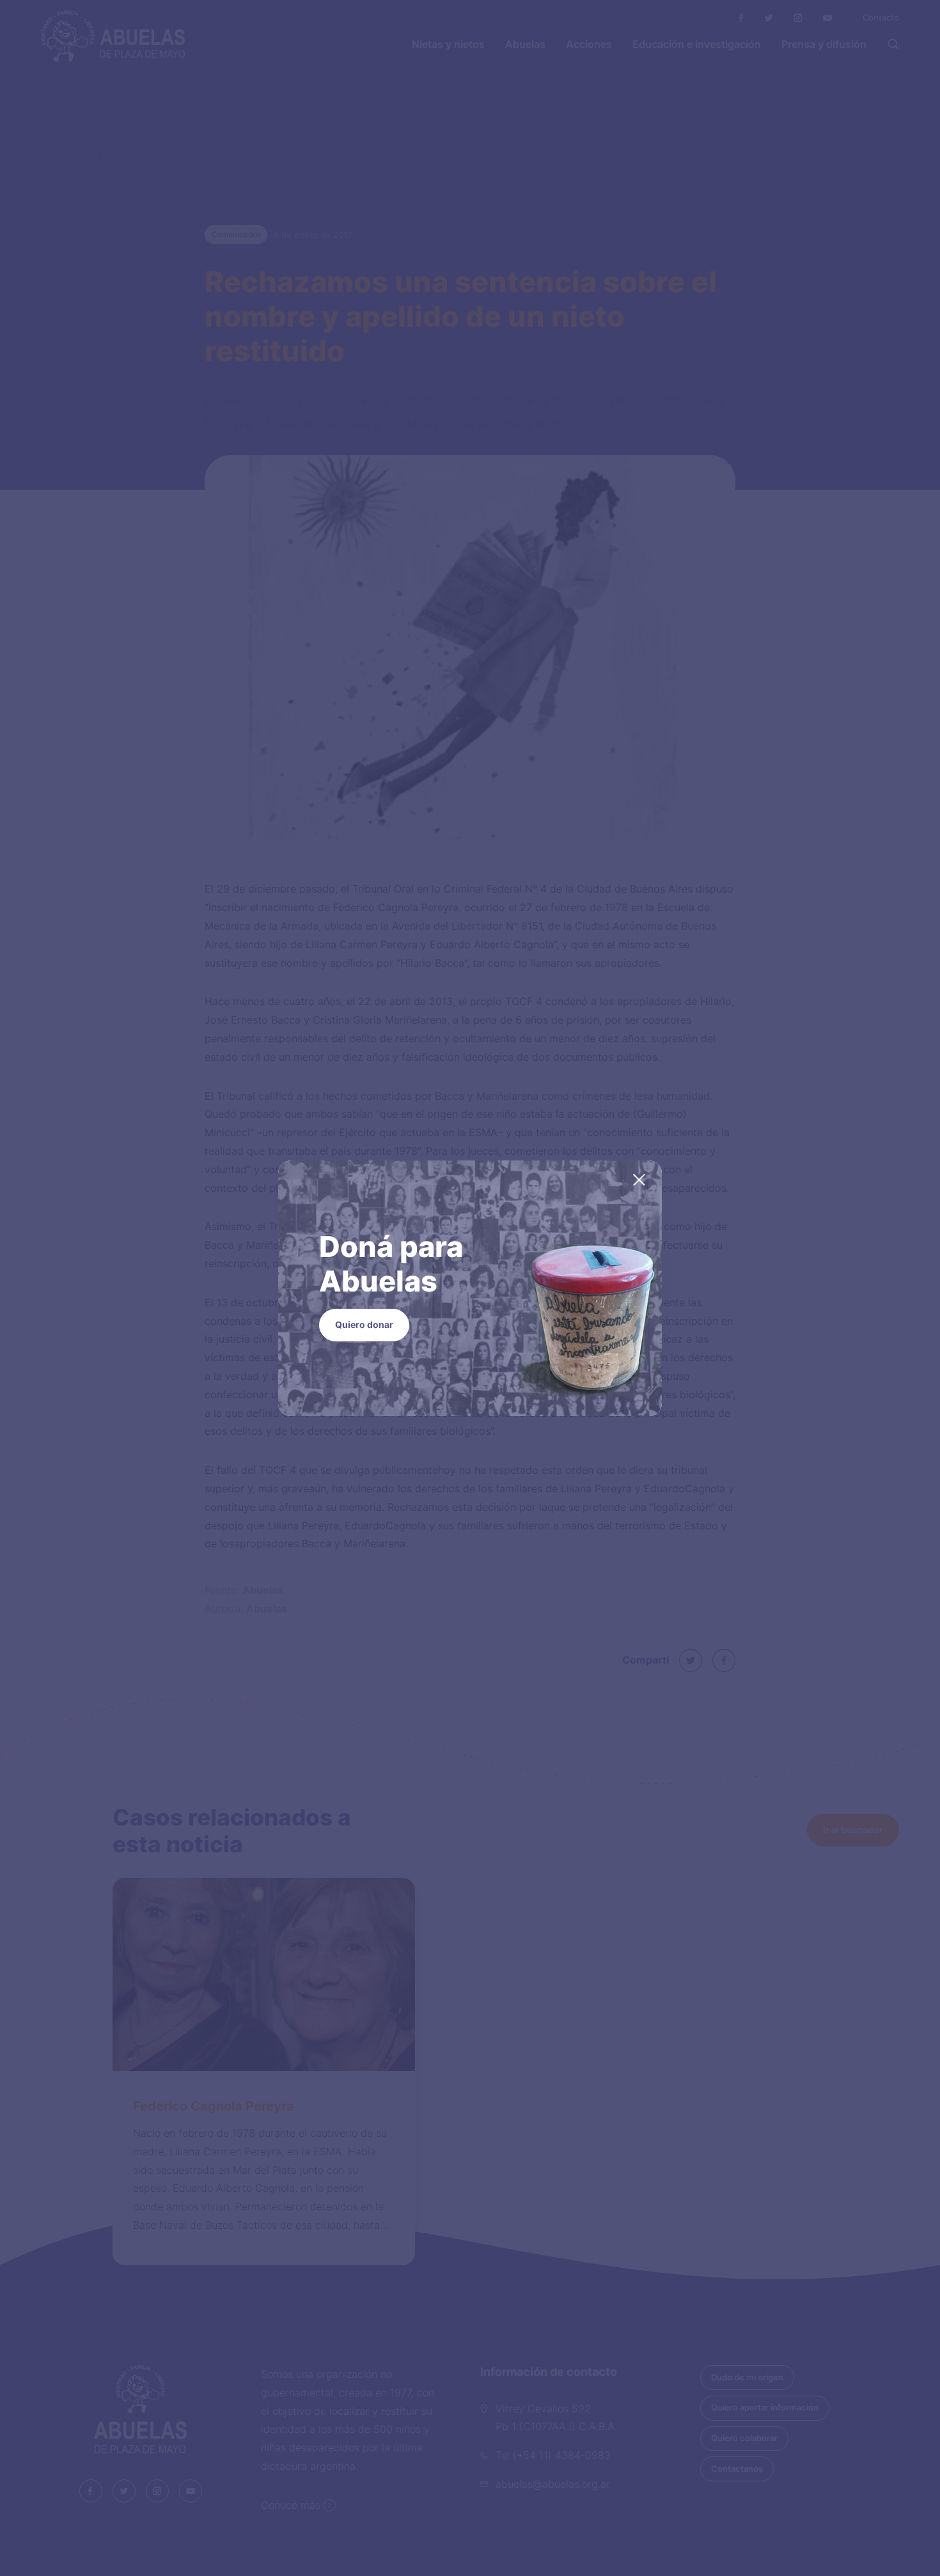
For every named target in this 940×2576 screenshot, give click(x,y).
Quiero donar (364, 1324)
